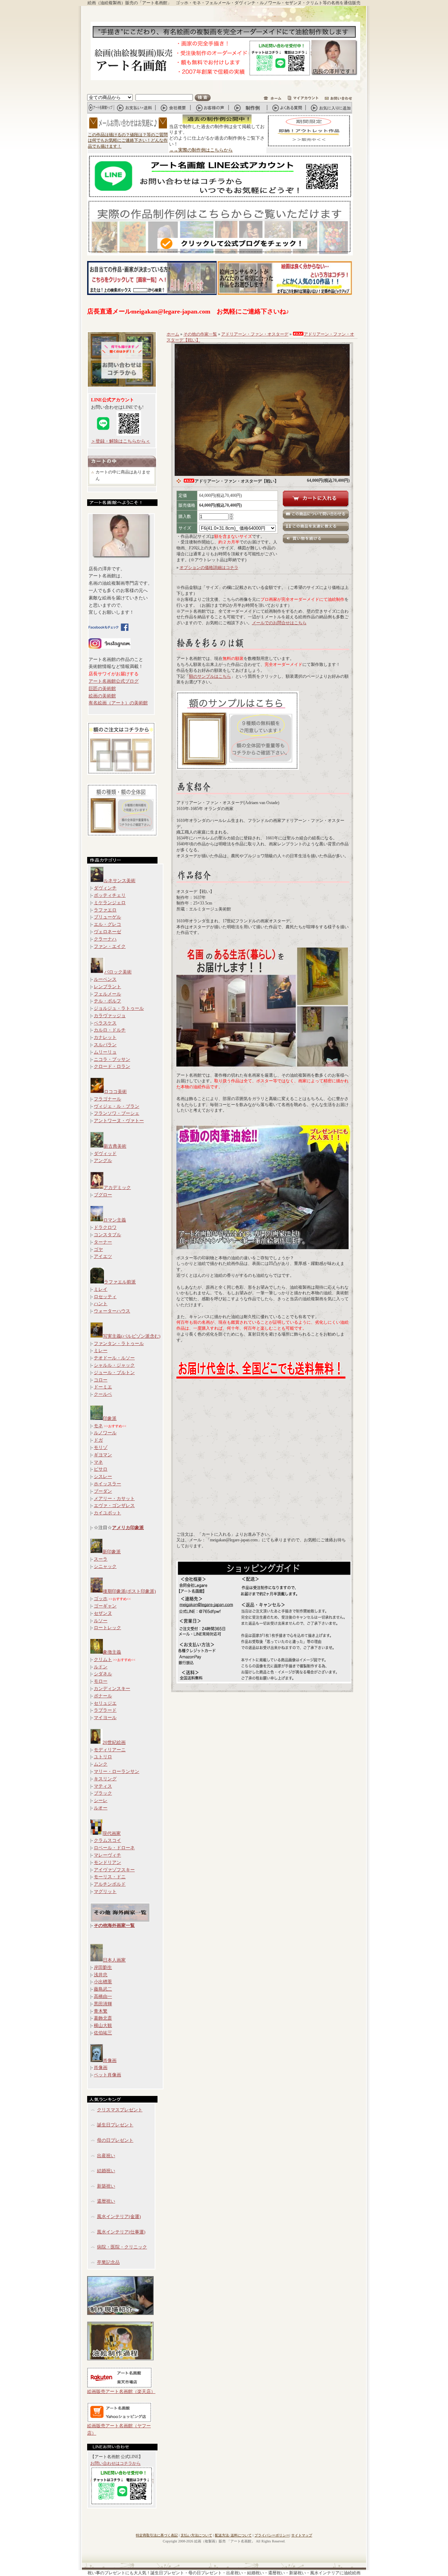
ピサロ (101, 1469)
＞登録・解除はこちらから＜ (121, 441)
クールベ (103, 1394)
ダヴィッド (105, 1153)
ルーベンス (105, 979)
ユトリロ (103, 1757)
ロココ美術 (115, 1092)
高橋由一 (103, 1996)
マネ (98, 1462)
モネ (98, 1426)
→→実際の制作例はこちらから (201, 150)
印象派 (110, 1418)
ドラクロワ (105, 1227)
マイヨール (105, 1718)
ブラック (103, 1793)
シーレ (101, 1800)
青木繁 (101, 2011)
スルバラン (105, 1045)
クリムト (103, 1659)
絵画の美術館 (102, 696)
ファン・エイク (110, 946)
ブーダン (103, 1491)
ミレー (101, 1350)
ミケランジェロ (110, 903)
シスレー (103, 1476)
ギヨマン (103, 1455)
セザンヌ (103, 1613)
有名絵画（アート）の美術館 (118, 703)
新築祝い (106, 2186)
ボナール (103, 1696)
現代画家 (112, 1833)
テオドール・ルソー (114, 1358)
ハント (101, 1304)
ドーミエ (103, 1387)
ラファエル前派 (120, 1282)
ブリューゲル (107, 917)
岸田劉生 (103, 1967)
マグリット (105, 1891)
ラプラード (105, 1710)
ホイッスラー (107, 1484)
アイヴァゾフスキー (114, 1870)
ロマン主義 (115, 1220)
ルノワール (105, 1433)
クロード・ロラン (112, 1066)
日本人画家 (114, 1960)
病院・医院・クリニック (122, 2247)
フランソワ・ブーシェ (117, 1113)
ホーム (173, 334)
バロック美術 (118, 972)
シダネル (103, 1674)
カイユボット (107, 1513)
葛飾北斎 (103, 2018)
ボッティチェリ (110, 895)
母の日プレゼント (115, 2140)
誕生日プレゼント (115, 2125)
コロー (101, 1380)
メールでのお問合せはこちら (279, 623)
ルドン (101, 1667)
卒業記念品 (108, 2262)
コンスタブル (107, 1235)
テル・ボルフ (107, 1001)
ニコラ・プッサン (112, 1059)
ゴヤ (98, 1249)
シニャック (105, 1566)
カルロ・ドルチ (110, 1030)
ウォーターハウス (112, 1311)
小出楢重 (103, 1982)
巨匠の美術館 (102, 688)
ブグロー (103, 1195)
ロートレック (107, 1628)
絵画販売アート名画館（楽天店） (121, 2391)
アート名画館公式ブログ (114, 681)
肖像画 (110, 2060)
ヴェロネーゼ (107, 932)
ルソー (101, 1621)
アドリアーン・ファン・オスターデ (255, 334)
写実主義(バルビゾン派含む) (132, 1336)
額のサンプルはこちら (210, 676)
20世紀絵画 (114, 1742)
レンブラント (107, 987)
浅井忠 (101, 1975)
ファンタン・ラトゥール (119, 1343)
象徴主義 (112, 1652)
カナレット (105, 1037)
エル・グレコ (107, 924)
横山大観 (103, 2025)
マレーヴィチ (107, 1855)
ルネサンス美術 (120, 881)
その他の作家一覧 (200, 334)
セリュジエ (105, 1703)
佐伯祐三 (103, 2033)
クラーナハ (105, 939)
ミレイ (101, 1289)
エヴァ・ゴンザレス (114, 1505)
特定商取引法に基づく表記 (157, 2535)
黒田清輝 (103, 2004)
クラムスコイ (107, 1840)
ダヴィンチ (105, 888)
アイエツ (103, 1256)
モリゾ (101, 1447)
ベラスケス (105, 1023)
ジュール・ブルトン (114, 1373)
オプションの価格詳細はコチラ (209, 568)
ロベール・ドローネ (114, 1848)
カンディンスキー (112, 1688)
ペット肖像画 (107, 2075)
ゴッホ (101, 1599)
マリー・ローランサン (117, 1771)
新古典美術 (115, 1146)
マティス (103, 1786)
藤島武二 (103, 1989)
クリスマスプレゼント (120, 2110)
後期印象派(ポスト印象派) (129, 1591)
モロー (101, 1681)
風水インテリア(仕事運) (121, 2232)
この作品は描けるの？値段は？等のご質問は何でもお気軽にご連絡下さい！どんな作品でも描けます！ (128, 141)
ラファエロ (105, 910)
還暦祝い (106, 2201)
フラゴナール (107, 1099)
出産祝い (106, 2156)
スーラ (101, 1559)
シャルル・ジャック (114, 1365)
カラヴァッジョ (110, 1016)
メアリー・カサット (114, 1498)
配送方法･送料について (233, 2535)
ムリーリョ (105, 1052)
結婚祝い (106, 2171)
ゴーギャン (105, 1606)
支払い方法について (196, 2535)
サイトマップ (302, 2535)
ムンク (101, 1764)
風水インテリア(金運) (119, 2216)
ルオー (101, 1808)
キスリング (105, 1779)
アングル (103, 1160)
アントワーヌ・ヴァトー (119, 1121)
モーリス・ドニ (110, 1877)
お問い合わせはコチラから (115, 2463)
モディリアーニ (110, 1750)
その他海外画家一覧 (114, 1925)
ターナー (103, 1242)
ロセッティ (105, 1297)
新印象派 (112, 1552)
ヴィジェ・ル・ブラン (117, 1106)
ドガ (98, 1440)
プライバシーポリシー (272, 2535)
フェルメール (107, 994)
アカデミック (117, 1187)
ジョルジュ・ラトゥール (119, 1008)
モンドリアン (107, 1862)
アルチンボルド (110, 1884)
